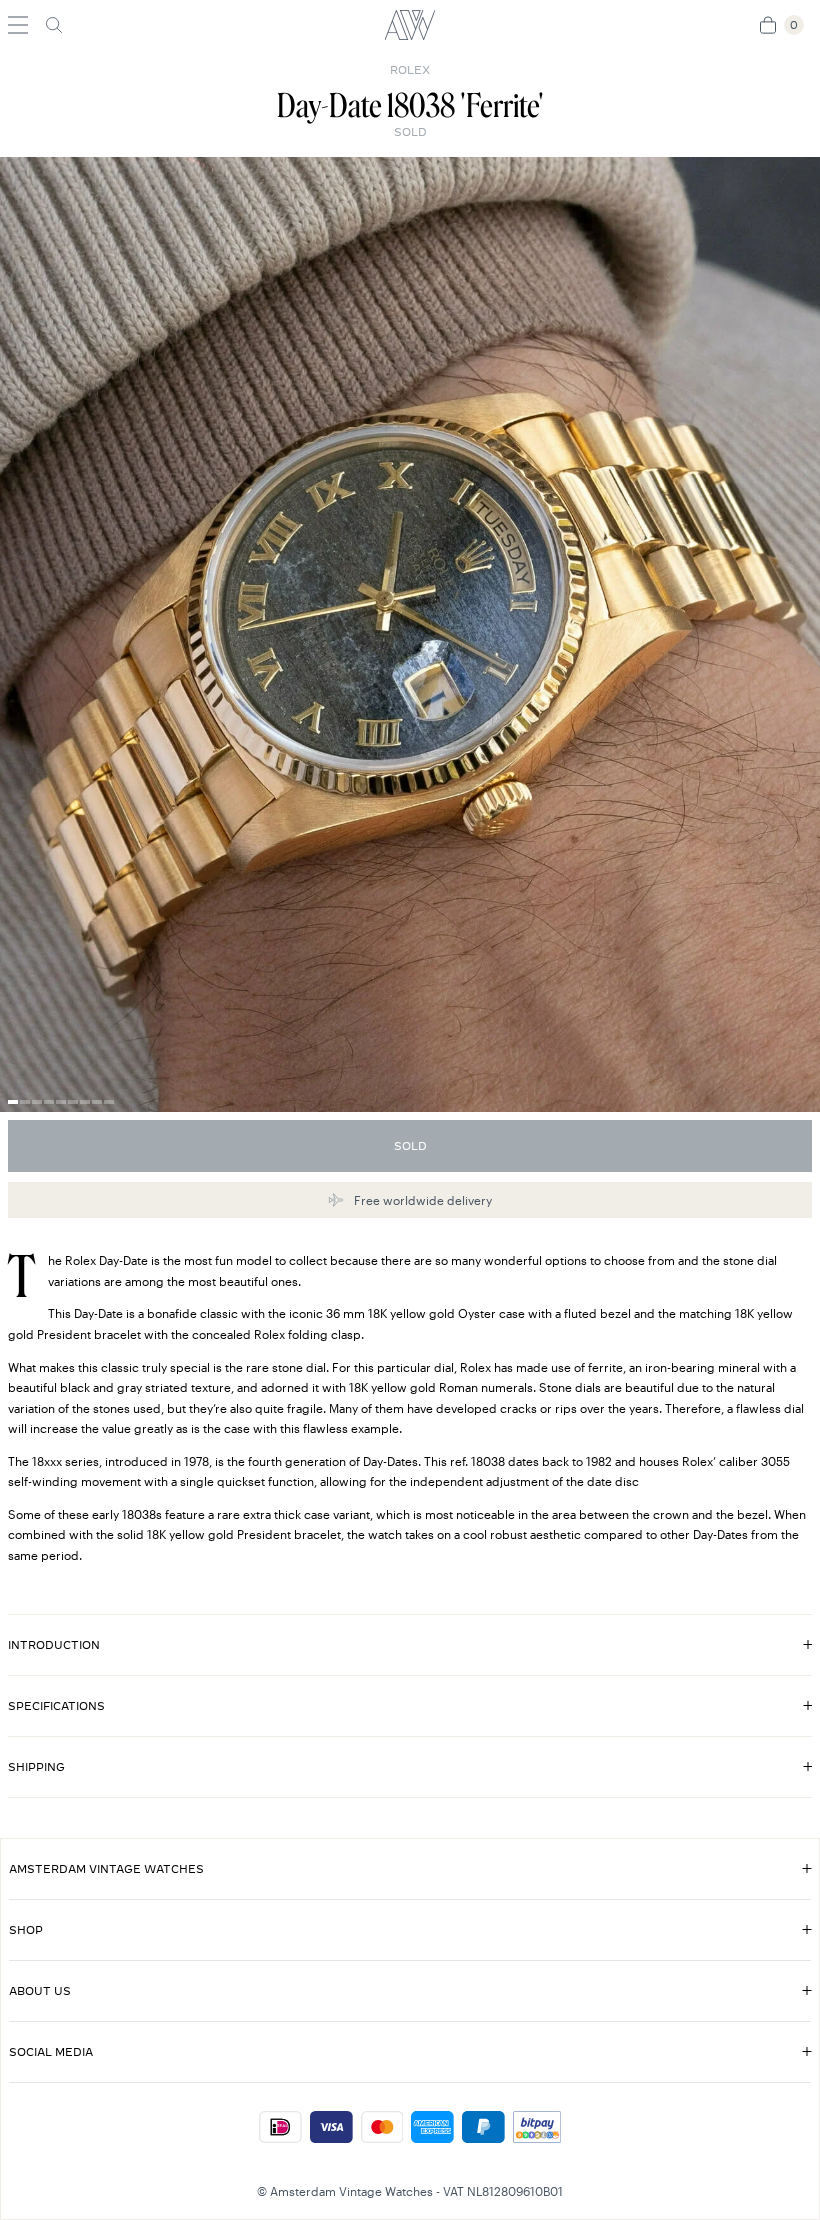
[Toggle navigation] (18, 25)
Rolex (410, 70)
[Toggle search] (54, 25)
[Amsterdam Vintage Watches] (410, 25)
